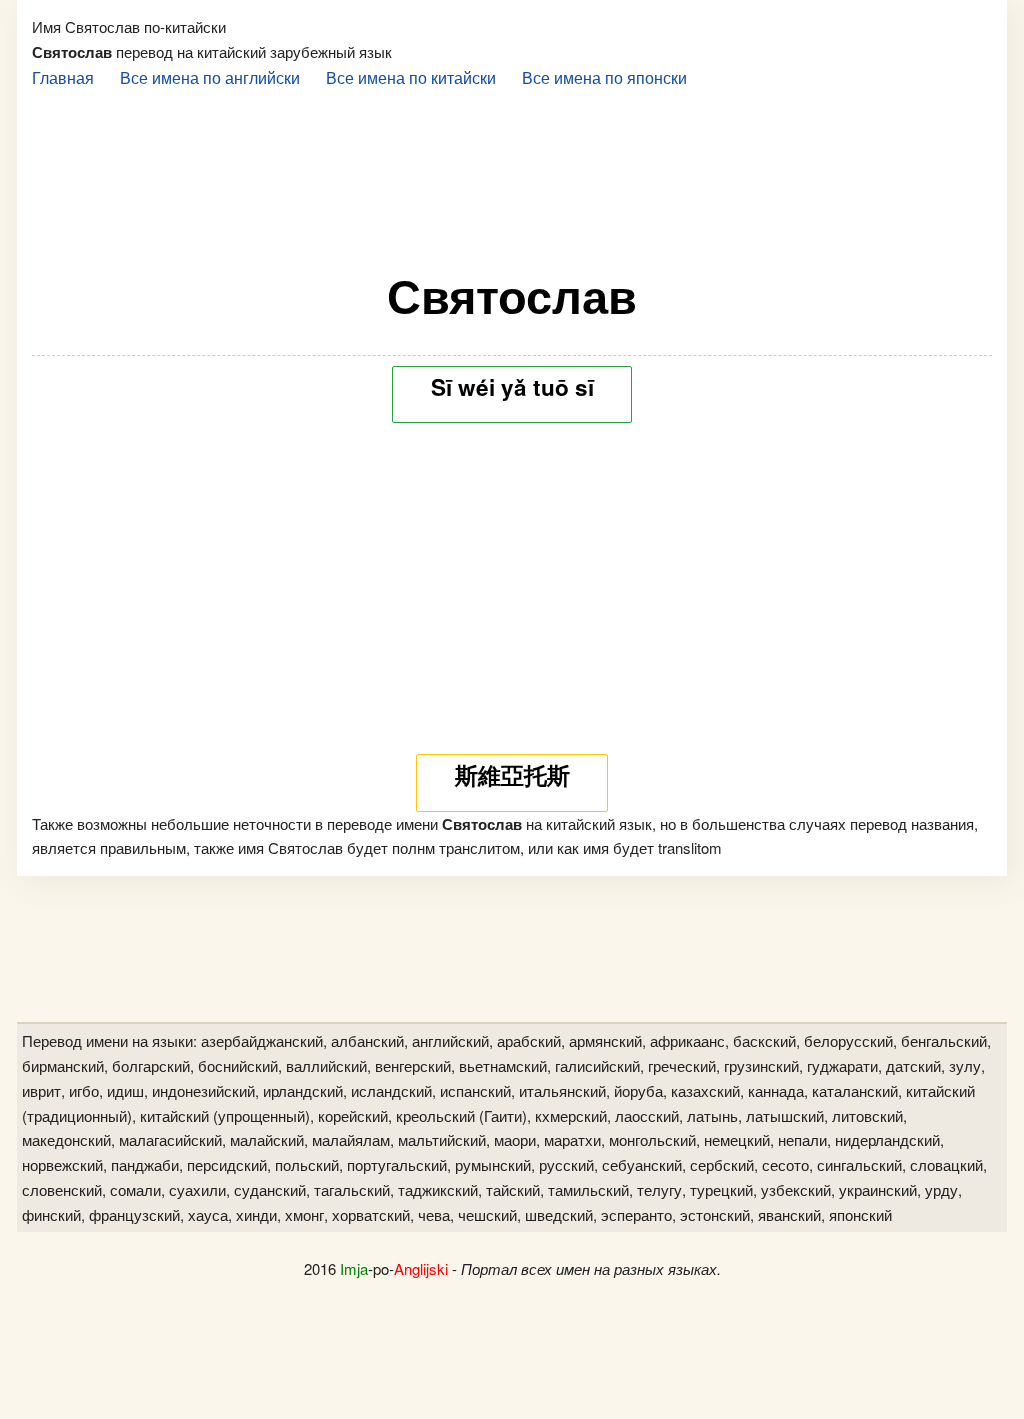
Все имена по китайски (411, 77)
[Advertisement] (512, 171)
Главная (63, 77)
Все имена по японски (604, 77)
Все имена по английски (210, 77)
